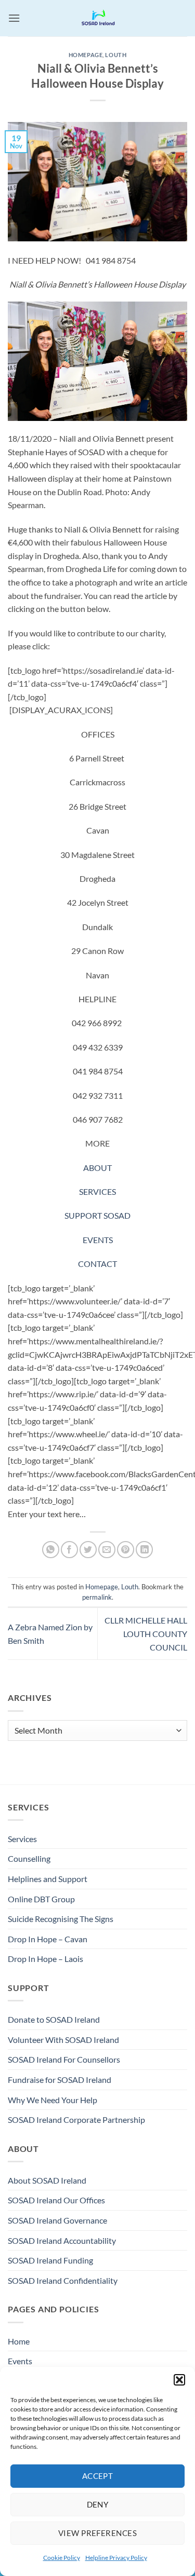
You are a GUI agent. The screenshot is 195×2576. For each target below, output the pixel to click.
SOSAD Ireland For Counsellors (64, 2059)
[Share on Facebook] (69, 1550)
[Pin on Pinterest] (126, 1550)
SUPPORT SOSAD (97, 1215)
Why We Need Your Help (53, 2100)
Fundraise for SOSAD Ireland (60, 2080)
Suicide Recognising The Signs (61, 1919)
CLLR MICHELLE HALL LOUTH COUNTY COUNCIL (146, 1633)
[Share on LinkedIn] (144, 1550)
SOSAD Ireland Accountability (62, 2240)
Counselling (29, 1858)
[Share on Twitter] (88, 1550)
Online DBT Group (41, 1899)
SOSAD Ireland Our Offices (56, 2200)
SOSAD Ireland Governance (57, 2220)
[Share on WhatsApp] (51, 1550)
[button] (179, 2380)
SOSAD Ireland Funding (50, 2260)
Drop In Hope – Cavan (48, 1939)
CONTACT (97, 1264)
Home (19, 2341)
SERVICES (97, 1191)
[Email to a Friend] (107, 1550)
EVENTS (98, 1240)
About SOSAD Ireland (47, 2180)
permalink (97, 1597)
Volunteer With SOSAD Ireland (63, 2040)
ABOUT (97, 1168)
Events (20, 2361)
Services (22, 1839)
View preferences (97, 2533)
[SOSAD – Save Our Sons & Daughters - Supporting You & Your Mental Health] (97, 18)
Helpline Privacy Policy (116, 2558)
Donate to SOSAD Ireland (54, 2019)
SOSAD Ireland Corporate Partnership (76, 2120)
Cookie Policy (62, 2558)
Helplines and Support (48, 1879)
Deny (98, 2504)
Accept (98, 2476)
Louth (116, 55)
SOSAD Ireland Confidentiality (63, 2280)
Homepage (86, 55)
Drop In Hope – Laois (45, 1959)
